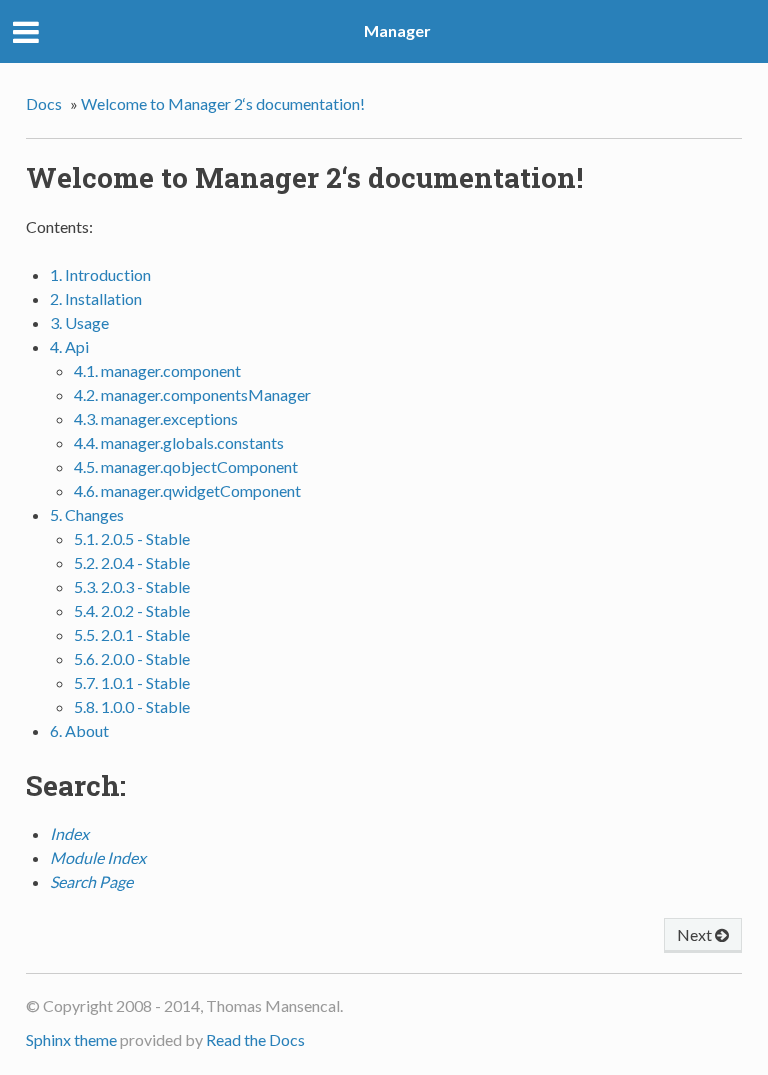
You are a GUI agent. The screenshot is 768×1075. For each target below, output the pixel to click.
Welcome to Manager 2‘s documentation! (223, 103)
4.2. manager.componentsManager (192, 394)
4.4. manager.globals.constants (179, 442)
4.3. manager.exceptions (156, 418)
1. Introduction (100, 274)
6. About (79, 730)
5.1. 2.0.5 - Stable (132, 538)
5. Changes (87, 514)
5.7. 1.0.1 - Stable (132, 682)
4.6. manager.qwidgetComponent (187, 490)
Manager (397, 30)
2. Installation (96, 298)
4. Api (69, 346)
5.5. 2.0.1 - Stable (132, 634)
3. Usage (79, 322)
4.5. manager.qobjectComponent (186, 466)
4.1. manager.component (157, 370)
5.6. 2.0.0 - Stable (132, 658)
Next (696, 934)
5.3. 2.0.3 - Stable (132, 586)
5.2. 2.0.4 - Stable (132, 562)
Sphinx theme (71, 1039)
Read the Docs (255, 1039)
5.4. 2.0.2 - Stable (132, 610)
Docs (44, 103)
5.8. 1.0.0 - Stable (132, 706)
